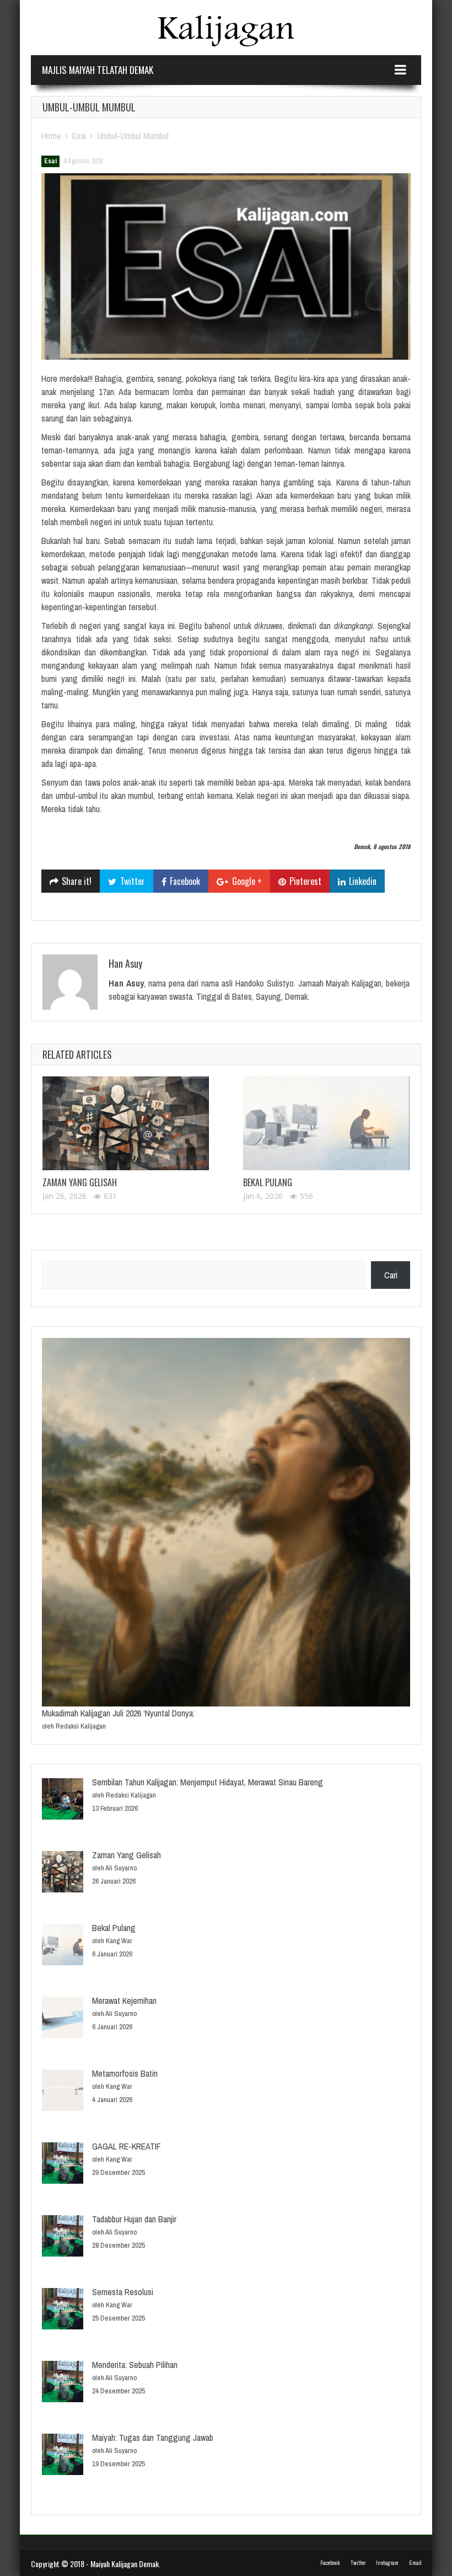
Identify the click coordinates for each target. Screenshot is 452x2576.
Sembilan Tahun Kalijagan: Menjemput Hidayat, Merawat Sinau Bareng (208, 1782)
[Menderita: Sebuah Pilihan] (63, 2383)
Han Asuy (125, 963)
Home (51, 136)
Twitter (358, 2563)
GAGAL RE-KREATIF (127, 2146)
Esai (79, 136)
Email (415, 2563)
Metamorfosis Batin (125, 2073)
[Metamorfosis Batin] (63, 2092)
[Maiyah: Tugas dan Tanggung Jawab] (63, 2456)
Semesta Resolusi (123, 2292)
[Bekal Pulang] (326, 1123)
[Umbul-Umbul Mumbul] (226, 266)
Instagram (387, 2563)
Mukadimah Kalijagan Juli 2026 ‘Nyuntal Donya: (118, 1713)
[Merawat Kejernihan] (63, 2019)
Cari (391, 1275)
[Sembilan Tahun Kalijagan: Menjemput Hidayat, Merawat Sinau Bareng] (63, 1801)
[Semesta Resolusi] (63, 2310)
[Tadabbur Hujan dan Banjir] (63, 2238)
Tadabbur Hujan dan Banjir (134, 2219)
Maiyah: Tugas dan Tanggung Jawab (153, 2438)
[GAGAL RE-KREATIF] (63, 2165)
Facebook (330, 2563)
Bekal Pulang (268, 1182)
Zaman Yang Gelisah (80, 1182)
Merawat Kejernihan (124, 2001)
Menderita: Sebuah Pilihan (135, 2365)
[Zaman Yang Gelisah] (126, 1123)
